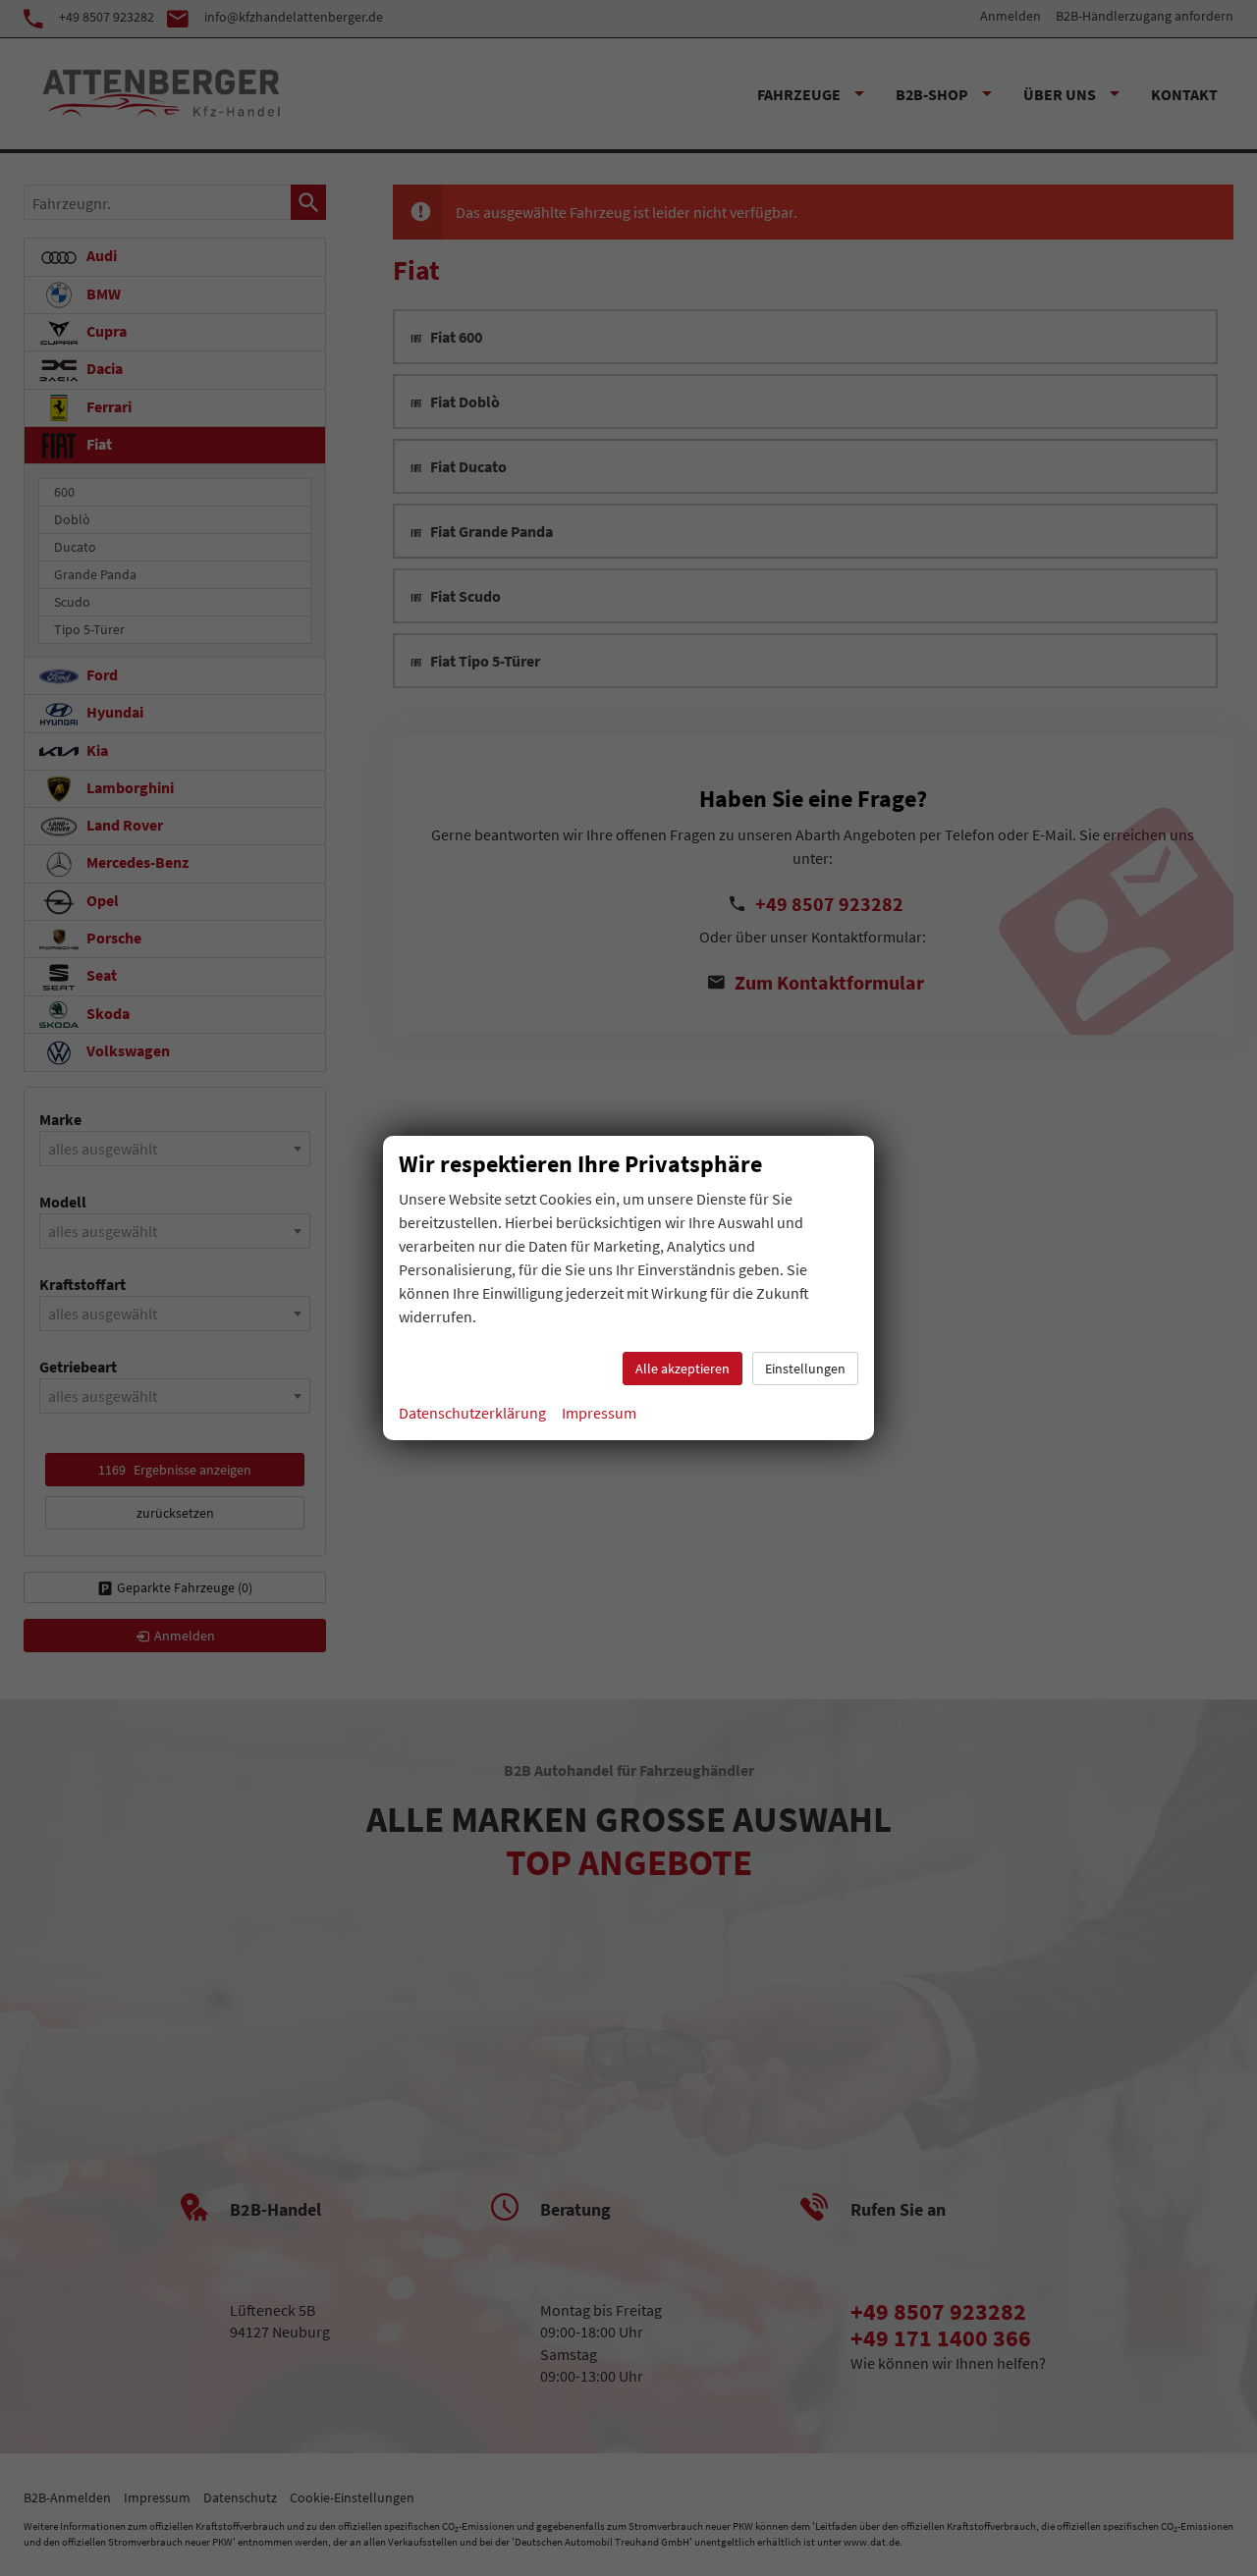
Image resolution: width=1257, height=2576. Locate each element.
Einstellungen (805, 1368)
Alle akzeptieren (683, 1368)
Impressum (599, 1413)
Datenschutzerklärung (472, 1413)
